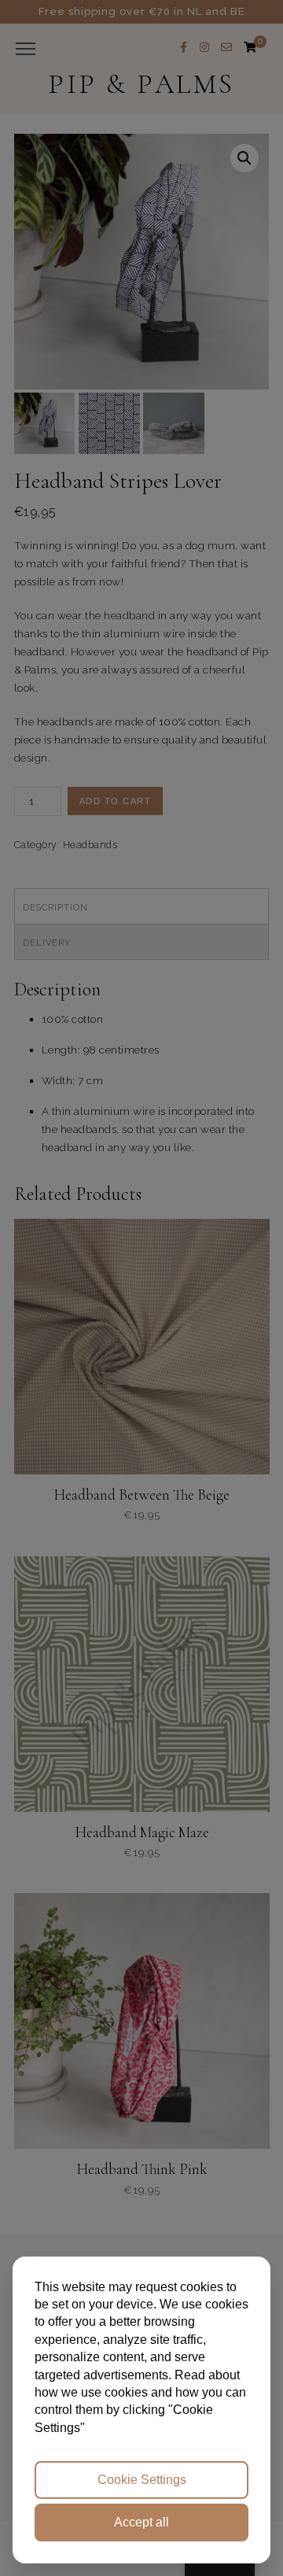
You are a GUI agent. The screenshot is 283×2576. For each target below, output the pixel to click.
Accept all (141, 2522)
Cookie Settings (142, 2480)
